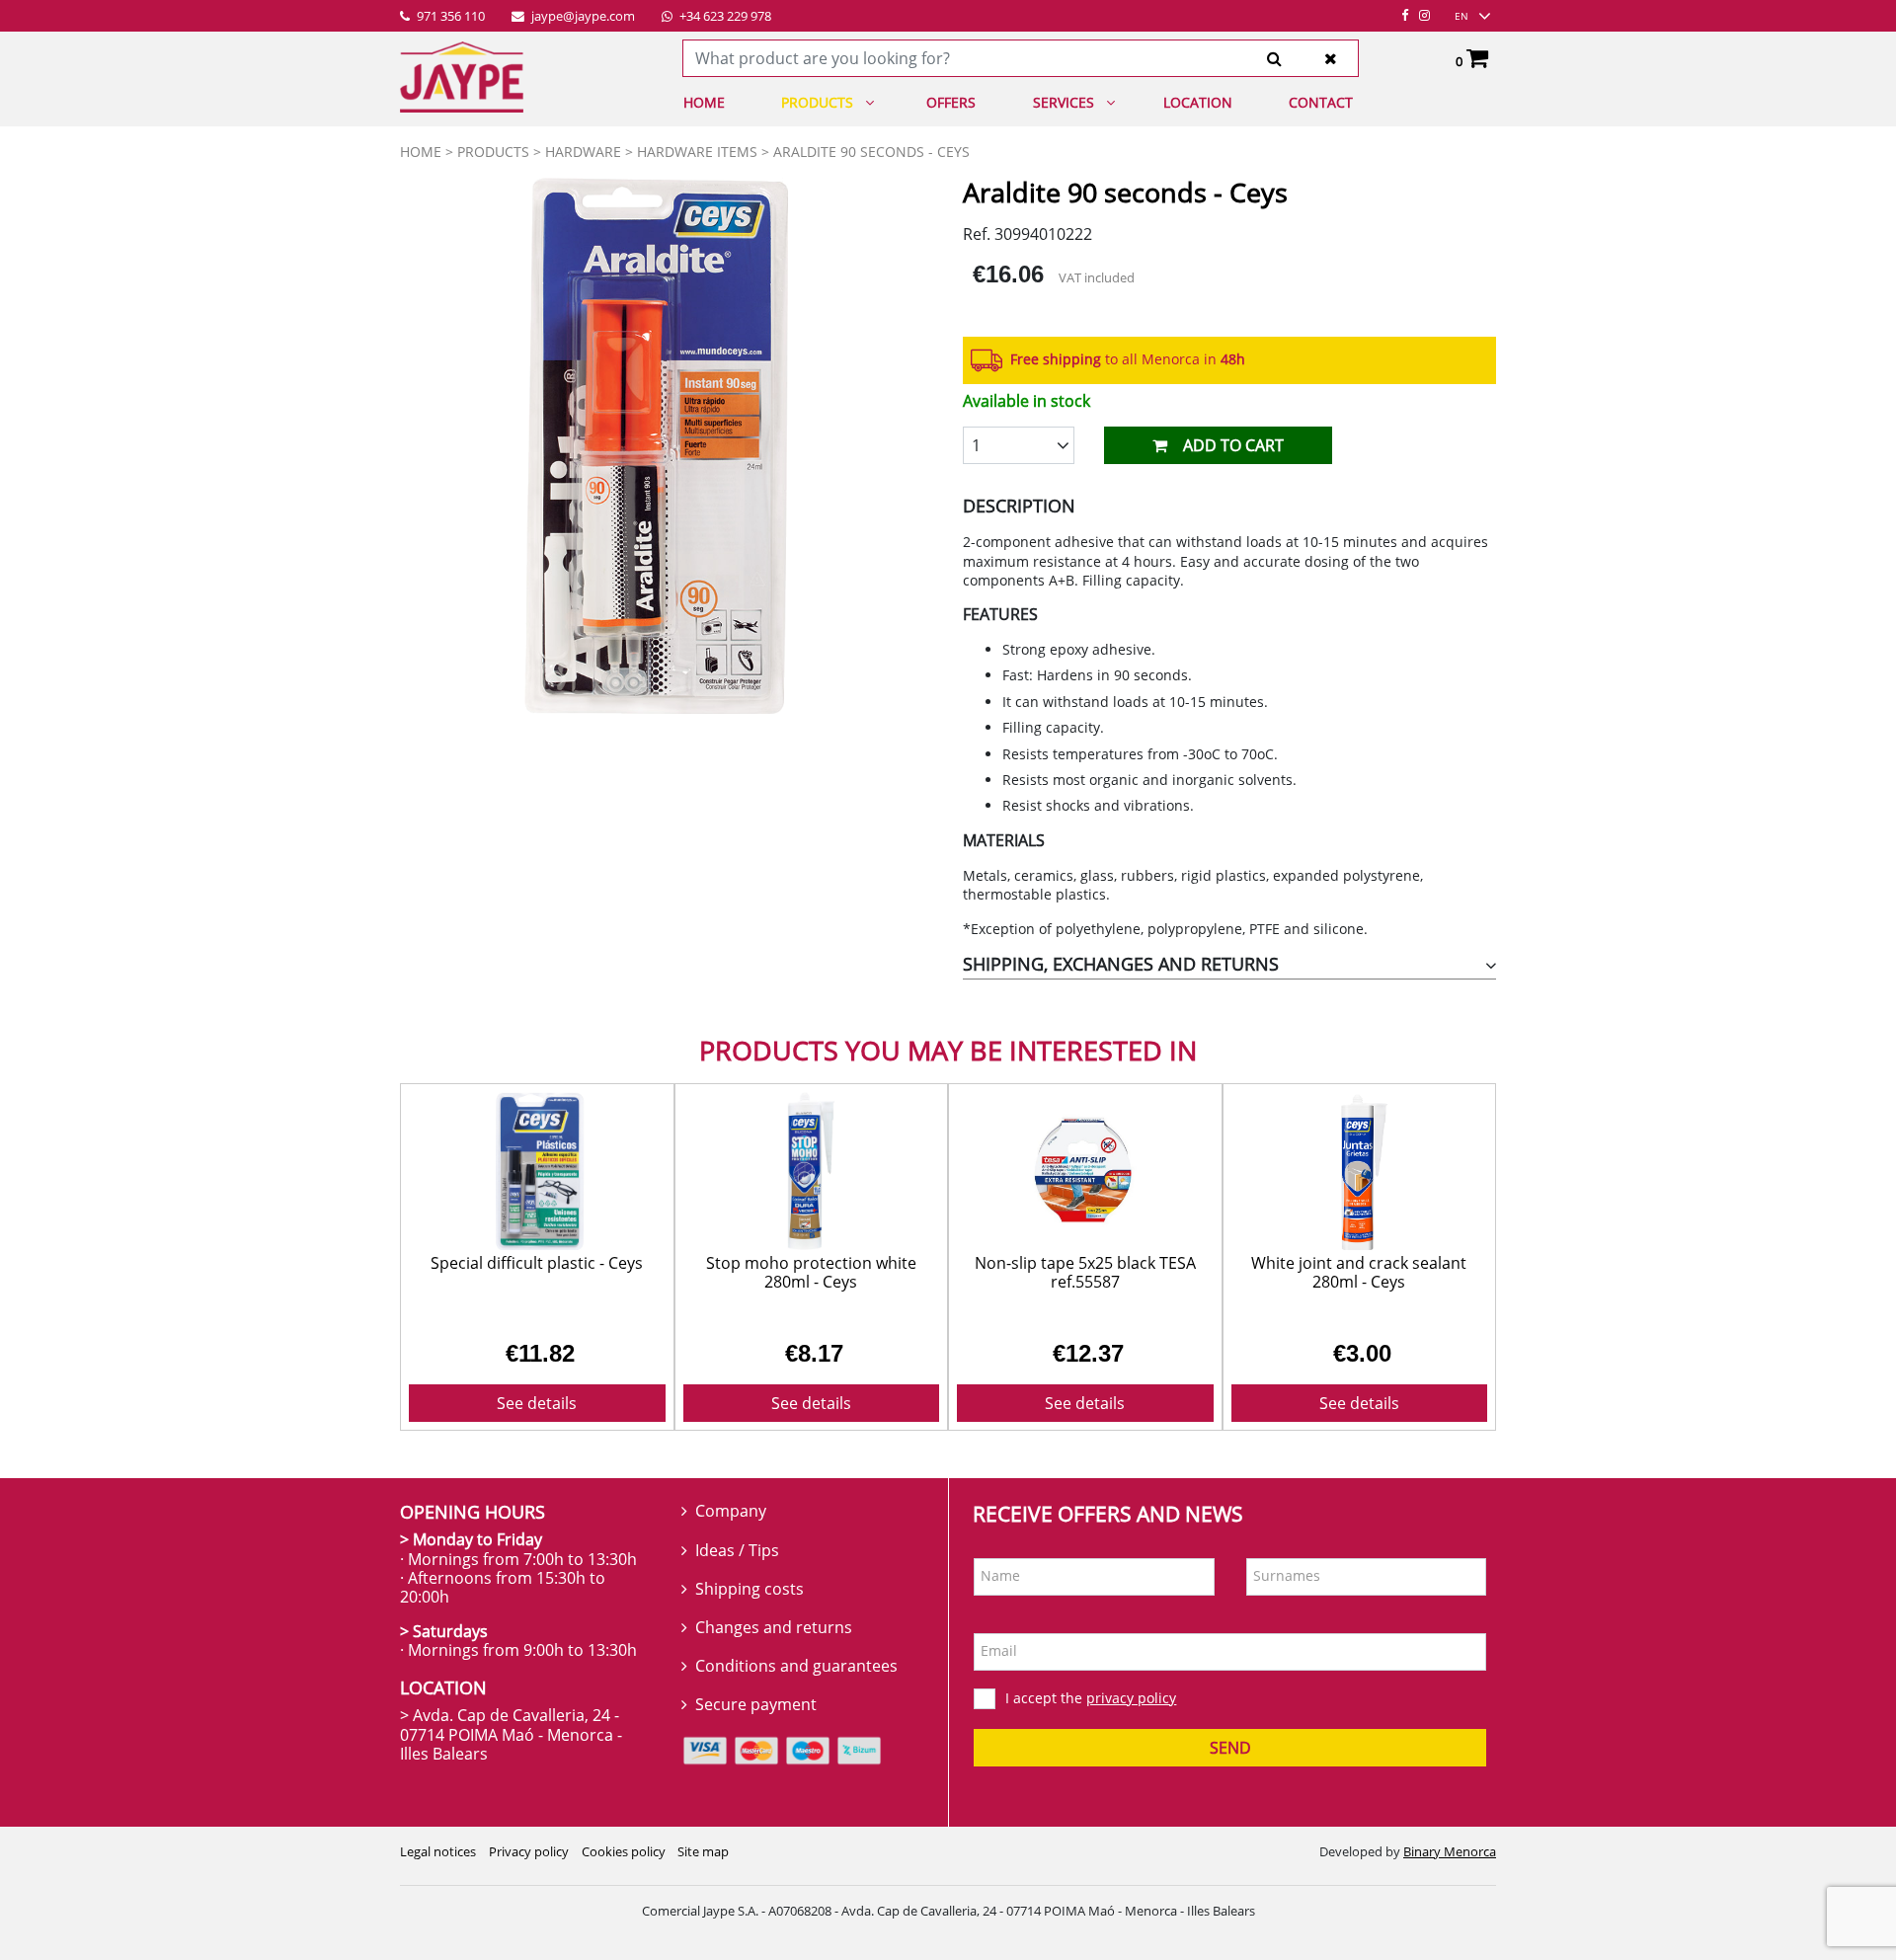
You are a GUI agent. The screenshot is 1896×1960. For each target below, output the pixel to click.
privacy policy (1131, 1698)
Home (704, 102)
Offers (951, 102)
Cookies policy (624, 1851)
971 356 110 (449, 17)
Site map (703, 1851)
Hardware (583, 152)
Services (1064, 102)
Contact (1321, 102)
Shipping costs (750, 1589)
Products (817, 102)
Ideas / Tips (737, 1550)
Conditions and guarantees (796, 1666)
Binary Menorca (1450, 1851)
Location (1198, 102)
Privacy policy (529, 1851)
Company (731, 1511)
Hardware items (697, 152)
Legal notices (438, 1851)
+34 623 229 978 (724, 17)
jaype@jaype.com (582, 17)
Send (1230, 1748)
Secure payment (756, 1704)
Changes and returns (774, 1627)
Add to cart (1233, 445)
